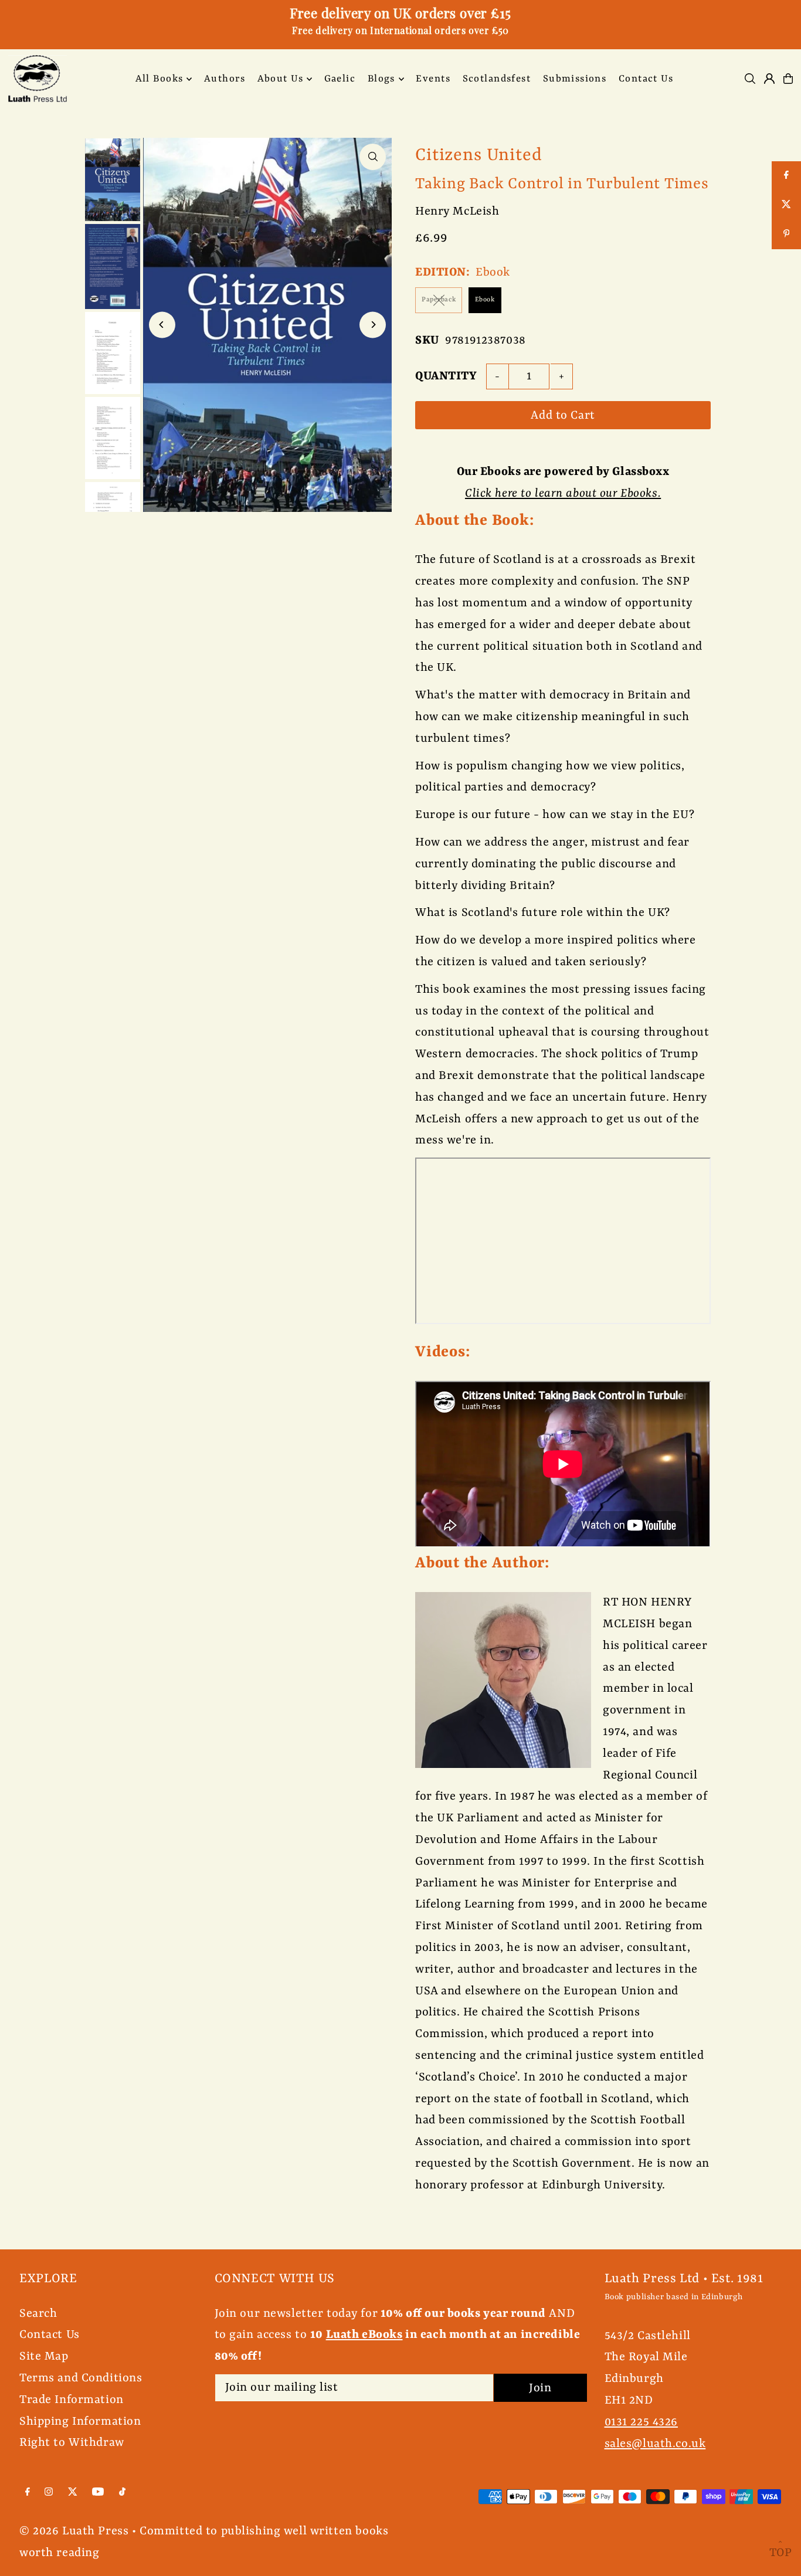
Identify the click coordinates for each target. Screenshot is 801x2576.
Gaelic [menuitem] (340, 79)
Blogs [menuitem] (381, 79)
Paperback (439, 300)
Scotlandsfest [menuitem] (497, 79)
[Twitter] (73, 2492)
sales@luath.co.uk (655, 2444)
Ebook (485, 300)
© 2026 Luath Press (74, 2531)
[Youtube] (98, 2492)
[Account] (769, 79)
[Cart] (788, 79)
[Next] (373, 325)
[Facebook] (28, 2492)
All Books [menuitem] (159, 79)
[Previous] (162, 325)
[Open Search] (750, 79)
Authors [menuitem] (225, 79)
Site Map (44, 2356)
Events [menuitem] (433, 79)
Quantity (446, 376)
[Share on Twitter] (786, 205)
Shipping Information (80, 2421)
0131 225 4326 (641, 2422)
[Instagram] (49, 2492)
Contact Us (50, 2335)
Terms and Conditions (81, 2378)
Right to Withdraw (72, 2443)
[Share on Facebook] (786, 176)
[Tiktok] (122, 2492)
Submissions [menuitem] (575, 79)
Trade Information (72, 2400)
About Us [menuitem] (280, 79)
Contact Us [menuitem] (646, 79)
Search (38, 2314)
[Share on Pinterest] (786, 235)
